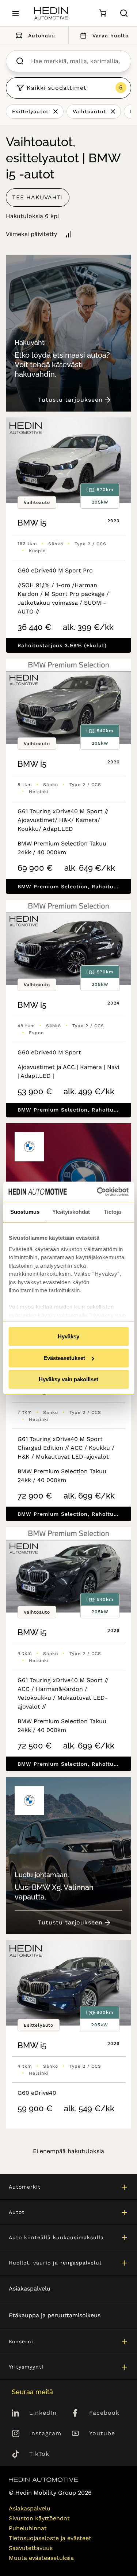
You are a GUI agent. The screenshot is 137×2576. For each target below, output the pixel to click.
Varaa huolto (111, 36)
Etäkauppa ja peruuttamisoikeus (55, 2315)
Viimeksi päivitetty (31, 234)
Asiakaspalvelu (30, 2288)
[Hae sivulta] (124, 13)
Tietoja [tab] (112, 1212)
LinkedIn (43, 2413)
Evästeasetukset (64, 1358)
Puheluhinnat (28, 2528)
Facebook (104, 2413)
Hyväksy (68, 1336)
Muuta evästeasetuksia (41, 2558)
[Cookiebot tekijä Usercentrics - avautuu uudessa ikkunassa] (98, 1192)
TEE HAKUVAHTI (38, 197)
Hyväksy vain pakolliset (68, 1379)
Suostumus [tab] (25, 1212)
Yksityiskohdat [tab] (71, 1212)
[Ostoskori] (102, 13)
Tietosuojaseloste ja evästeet (50, 2538)
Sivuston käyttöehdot (39, 2518)
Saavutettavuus (31, 2548)
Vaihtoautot (89, 111)
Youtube (102, 2433)
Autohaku (42, 36)
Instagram (45, 2433)
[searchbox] (76, 61)
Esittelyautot (30, 111)
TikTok (39, 2454)
